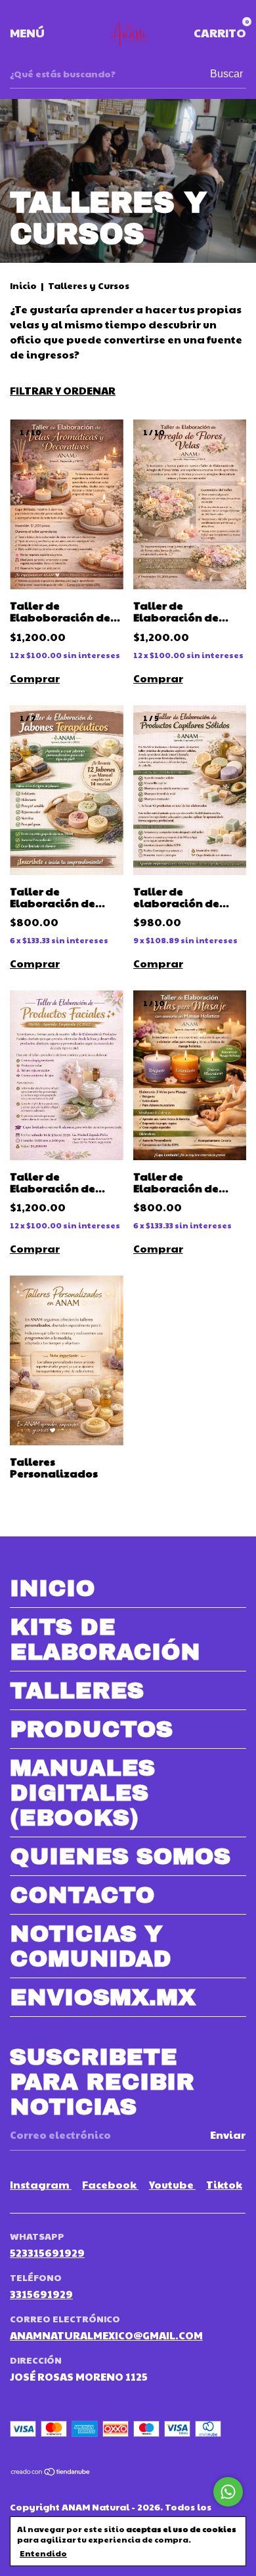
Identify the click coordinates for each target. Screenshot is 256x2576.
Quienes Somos (120, 1856)
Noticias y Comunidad (91, 1946)
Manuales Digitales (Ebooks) (82, 1793)
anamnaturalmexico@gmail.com (106, 2335)
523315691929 (47, 2253)
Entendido (43, 2553)
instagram (41, 2184)
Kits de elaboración (105, 1639)
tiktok (224, 2184)
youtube (172, 2184)
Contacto (82, 1895)
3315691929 (41, 2294)
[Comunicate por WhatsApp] (228, 2492)
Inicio (23, 285)
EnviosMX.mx (103, 1997)
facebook (110, 2184)
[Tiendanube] (51, 2472)
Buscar (226, 74)
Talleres (77, 1690)
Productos (91, 1729)
